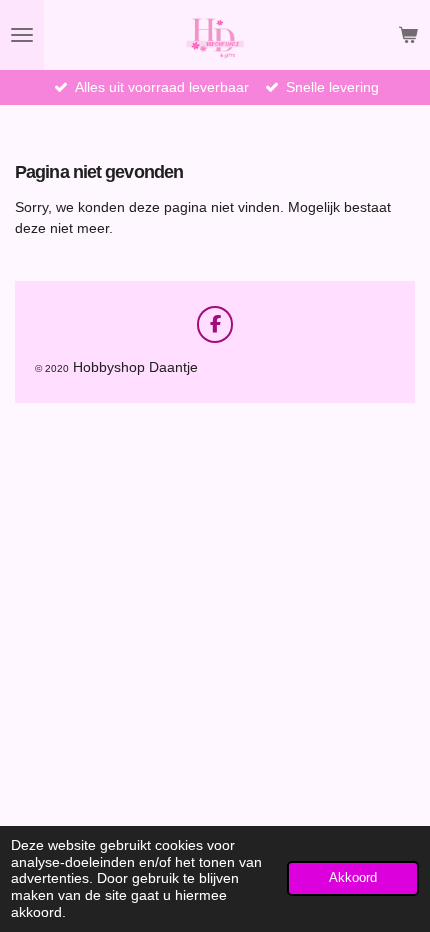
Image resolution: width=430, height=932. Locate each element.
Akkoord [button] (353, 878)
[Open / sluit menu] (22, 35)
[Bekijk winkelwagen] (408, 35)
